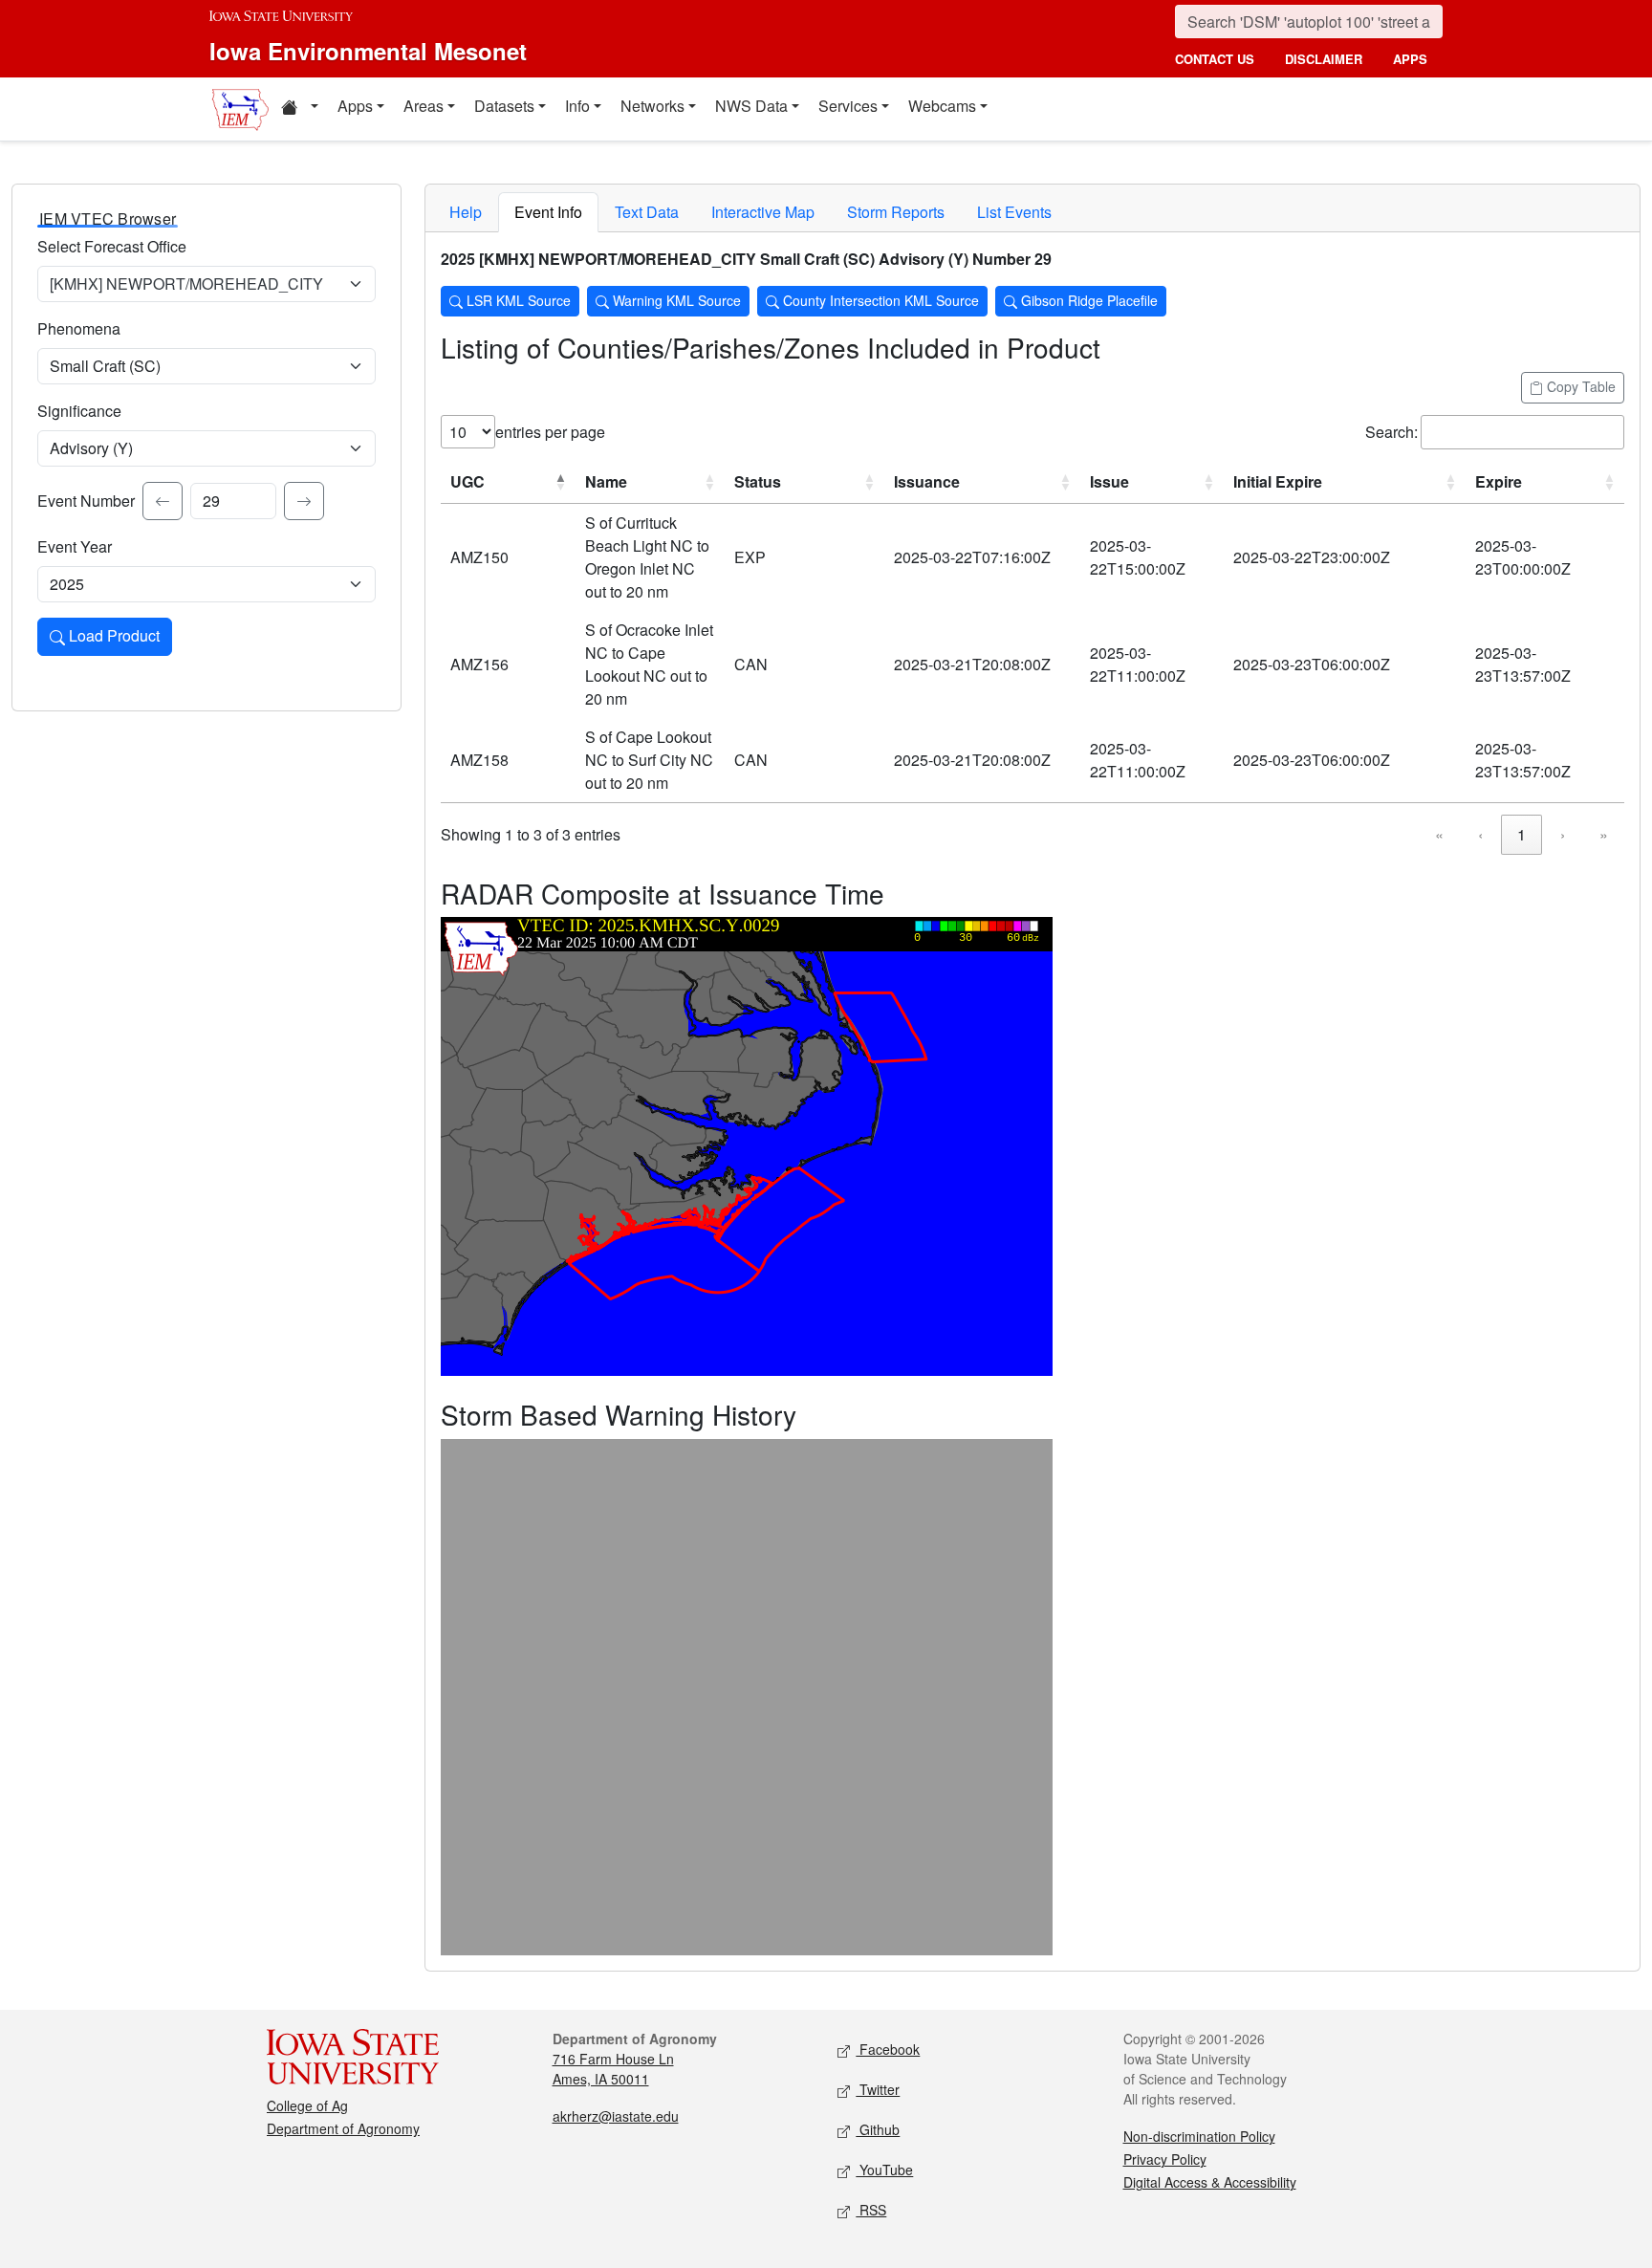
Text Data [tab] (647, 212)
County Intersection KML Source (879, 300)
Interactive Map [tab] (763, 212)
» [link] (1604, 834)
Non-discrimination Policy (1199, 2136)
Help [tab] (466, 212)
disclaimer (1324, 59)
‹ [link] (1480, 834)
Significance (79, 411)
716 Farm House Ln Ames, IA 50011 (613, 2069)
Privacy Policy (1165, 2159)
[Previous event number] (163, 501)
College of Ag (307, 2105)
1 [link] (1522, 834)
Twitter (878, 2089)
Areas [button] (424, 106)
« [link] (1439, 834)
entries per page (550, 432)
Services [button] (848, 106)
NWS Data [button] (751, 106)
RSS (871, 2210)
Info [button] (577, 106)
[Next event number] (304, 501)
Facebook (888, 2049)
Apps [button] (355, 106)
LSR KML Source (517, 300)
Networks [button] (652, 106)
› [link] (1563, 834)
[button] (299, 109)
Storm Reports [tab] (896, 212)
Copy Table (1579, 386)
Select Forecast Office (112, 246)
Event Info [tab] (548, 212)
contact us (1215, 59)
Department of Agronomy (343, 2128)
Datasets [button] (504, 106)
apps (1410, 59)
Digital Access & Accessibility (1210, 2182)
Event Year (75, 546)
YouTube (884, 2170)
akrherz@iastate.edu (616, 2116)
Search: (1391, 432)
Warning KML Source (675, 300)
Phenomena (79, 328)
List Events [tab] (1014, 212)
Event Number (86, 501)
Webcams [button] (942, 106)
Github (878, 2129)
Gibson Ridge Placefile (1087, 300)
